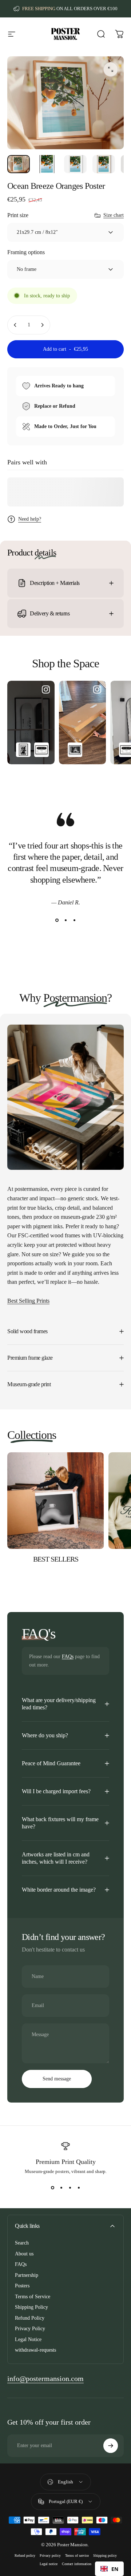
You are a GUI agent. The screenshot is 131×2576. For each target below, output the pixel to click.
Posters (22, 2286)
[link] (45, 2379)
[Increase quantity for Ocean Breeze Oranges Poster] (42, 325)
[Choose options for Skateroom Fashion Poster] (41, 750)
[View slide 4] (79, 2188)
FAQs (68, 1657)
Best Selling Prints (28, 1301)
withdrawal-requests (35, 2350)
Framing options (26, 252)
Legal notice (49, 2564)
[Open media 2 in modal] (111, 69)
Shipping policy (105, 2555)
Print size (18, 215)
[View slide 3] (74, 920)
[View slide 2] (65, 920)
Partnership (27, 2275)
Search (22, 2243)
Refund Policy (30, 2318)
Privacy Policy (30, 2329)
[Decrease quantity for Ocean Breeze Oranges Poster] (15, 325)
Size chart (114, 215)
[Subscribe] (111, 2446)
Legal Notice (28, 2339)
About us (24, 2254)
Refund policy (25, 2555)
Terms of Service (33, 2297)
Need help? (30, 519)
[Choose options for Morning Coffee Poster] (75, 750)
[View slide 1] (57, 920)
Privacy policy (50, 2555)
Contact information (77, 2564)
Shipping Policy (31, 2307)
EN (115, 2569)
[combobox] (109, 2569)
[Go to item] (19, 164)
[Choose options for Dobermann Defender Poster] (23, 750)
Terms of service (77, 2555)
